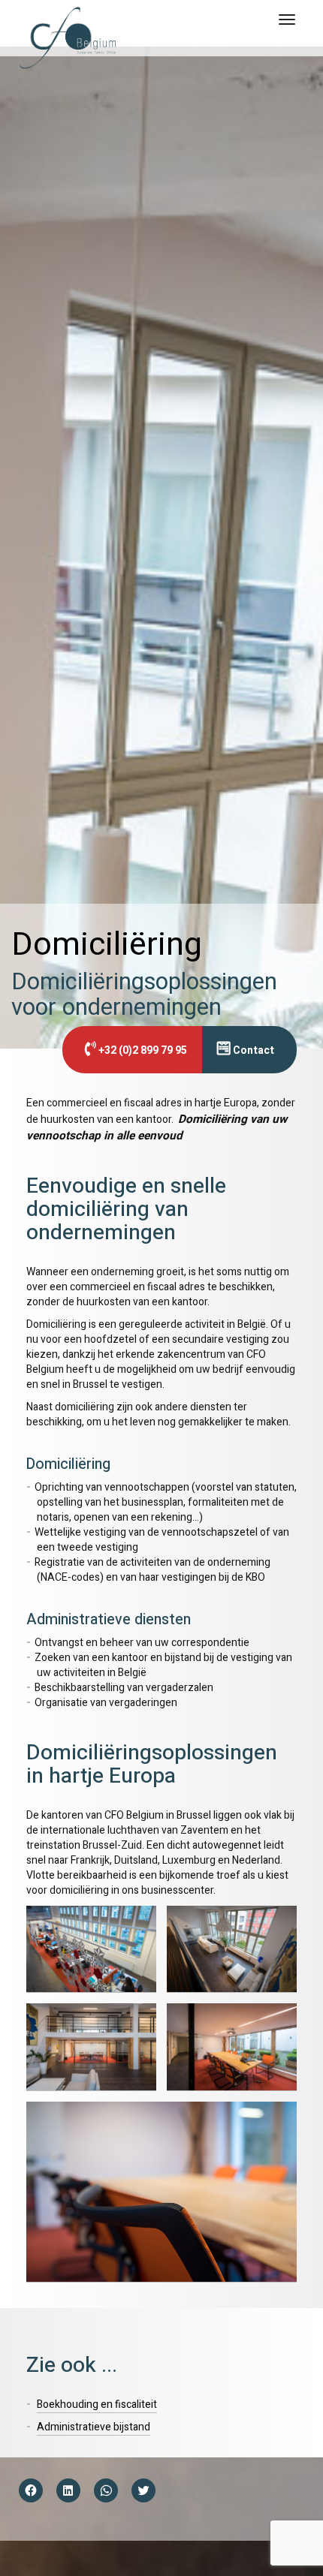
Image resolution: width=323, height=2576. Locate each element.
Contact (252, 1050)
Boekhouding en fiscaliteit (97, 2404)
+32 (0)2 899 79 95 (142, 1050)
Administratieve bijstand (94, 2427)
